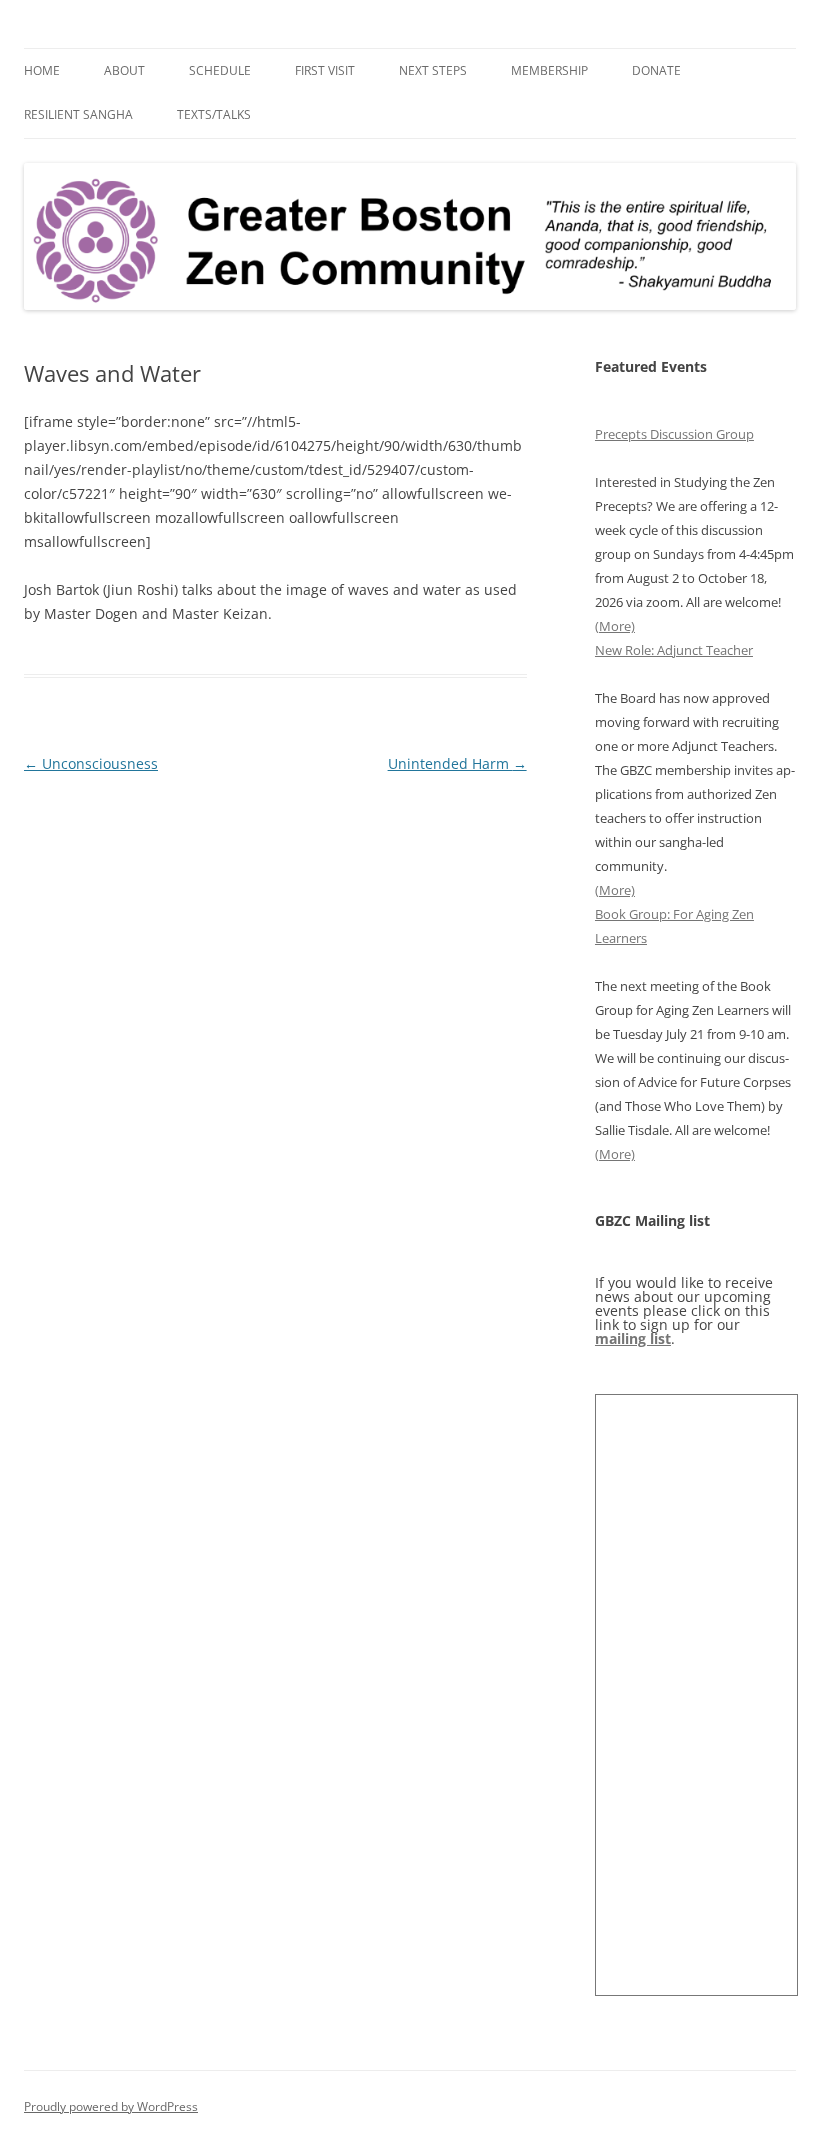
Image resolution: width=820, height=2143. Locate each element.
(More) (615, 626)
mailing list (633, 1338)
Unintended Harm (457, 763)
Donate (656, 70)
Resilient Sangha (78, 114)
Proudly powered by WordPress (111, 2106)
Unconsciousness (91, 763)
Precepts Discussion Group (674, 434)
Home (42, 70)
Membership (549, 70)
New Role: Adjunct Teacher (674, 650)
